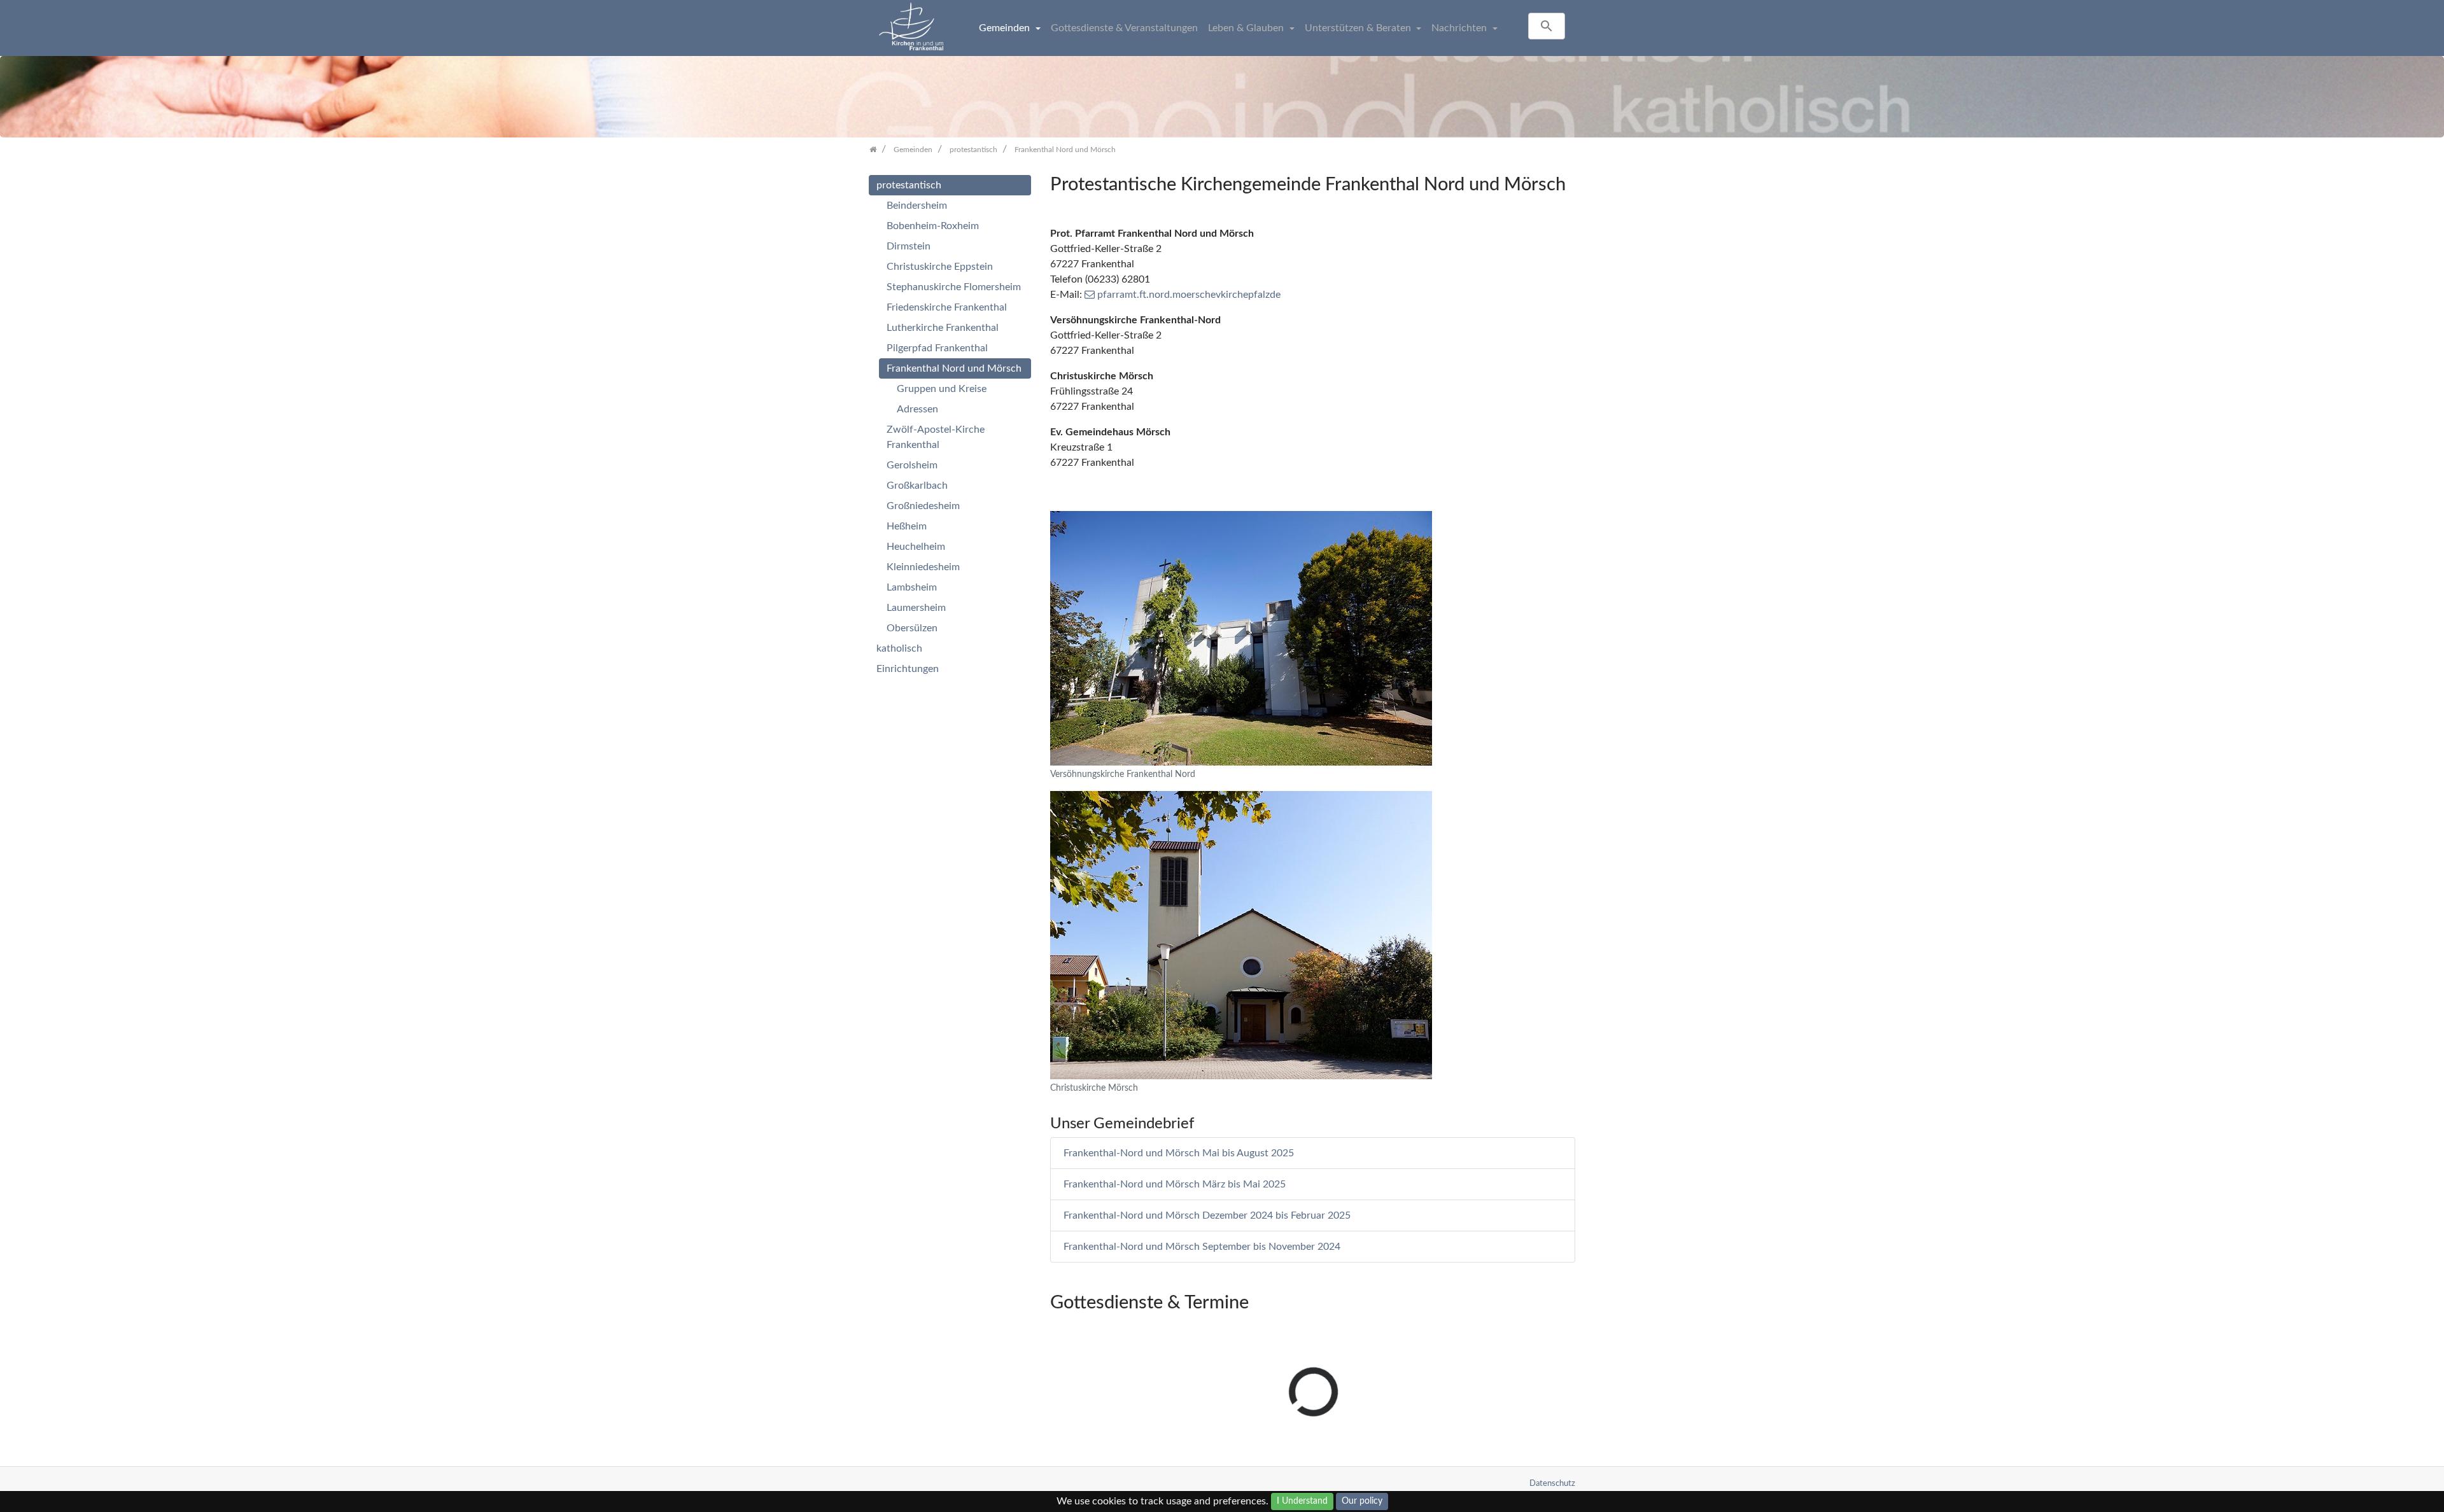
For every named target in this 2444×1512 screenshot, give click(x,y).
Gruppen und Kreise (942, 389)
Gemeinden (1006, 28)
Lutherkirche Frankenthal (943, 328)
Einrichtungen (908, 669)
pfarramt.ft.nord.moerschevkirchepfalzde (1189, 295)
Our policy (1362, 1501)
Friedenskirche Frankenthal (947, 307)
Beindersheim (917, 206)
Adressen (917, 409)
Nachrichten (1460, 28)
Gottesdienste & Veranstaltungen (1124, 28)
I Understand (1302, 1501)
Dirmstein (909, 246)
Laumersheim (916, 608)
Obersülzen (912, 628)
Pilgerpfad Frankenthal (937, 348)
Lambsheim (912, 587)
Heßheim (907, 526)
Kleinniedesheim (923, 567)
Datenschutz (1552, 1483)
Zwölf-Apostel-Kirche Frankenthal (936, 437)
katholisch (899, 648)
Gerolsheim (912, 465)
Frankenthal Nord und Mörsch (954, 368)
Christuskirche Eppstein (940, 267)
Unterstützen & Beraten (1359, 28)
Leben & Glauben (1247, 28)
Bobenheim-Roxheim (933, 226)
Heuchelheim (916, 547)
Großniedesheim (923, 506)
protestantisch (909, 185)
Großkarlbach (917, 486)
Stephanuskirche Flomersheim (954, 287)
